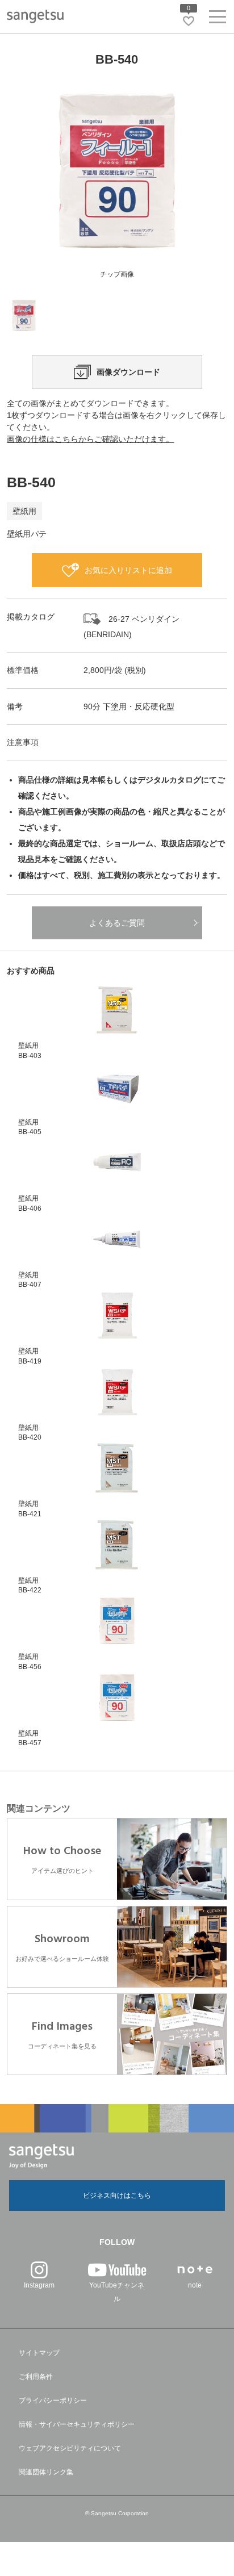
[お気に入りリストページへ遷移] (189, 21)
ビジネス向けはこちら (117, 2196)
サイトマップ (39, 2353)
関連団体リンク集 (46, 2472)
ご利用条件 (36, 2377)
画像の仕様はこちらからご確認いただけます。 (90, 439)
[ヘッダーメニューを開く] (218, 19)
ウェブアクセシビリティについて (70, 2448)
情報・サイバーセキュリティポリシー (77, 2424)
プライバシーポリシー (53, 2401)
